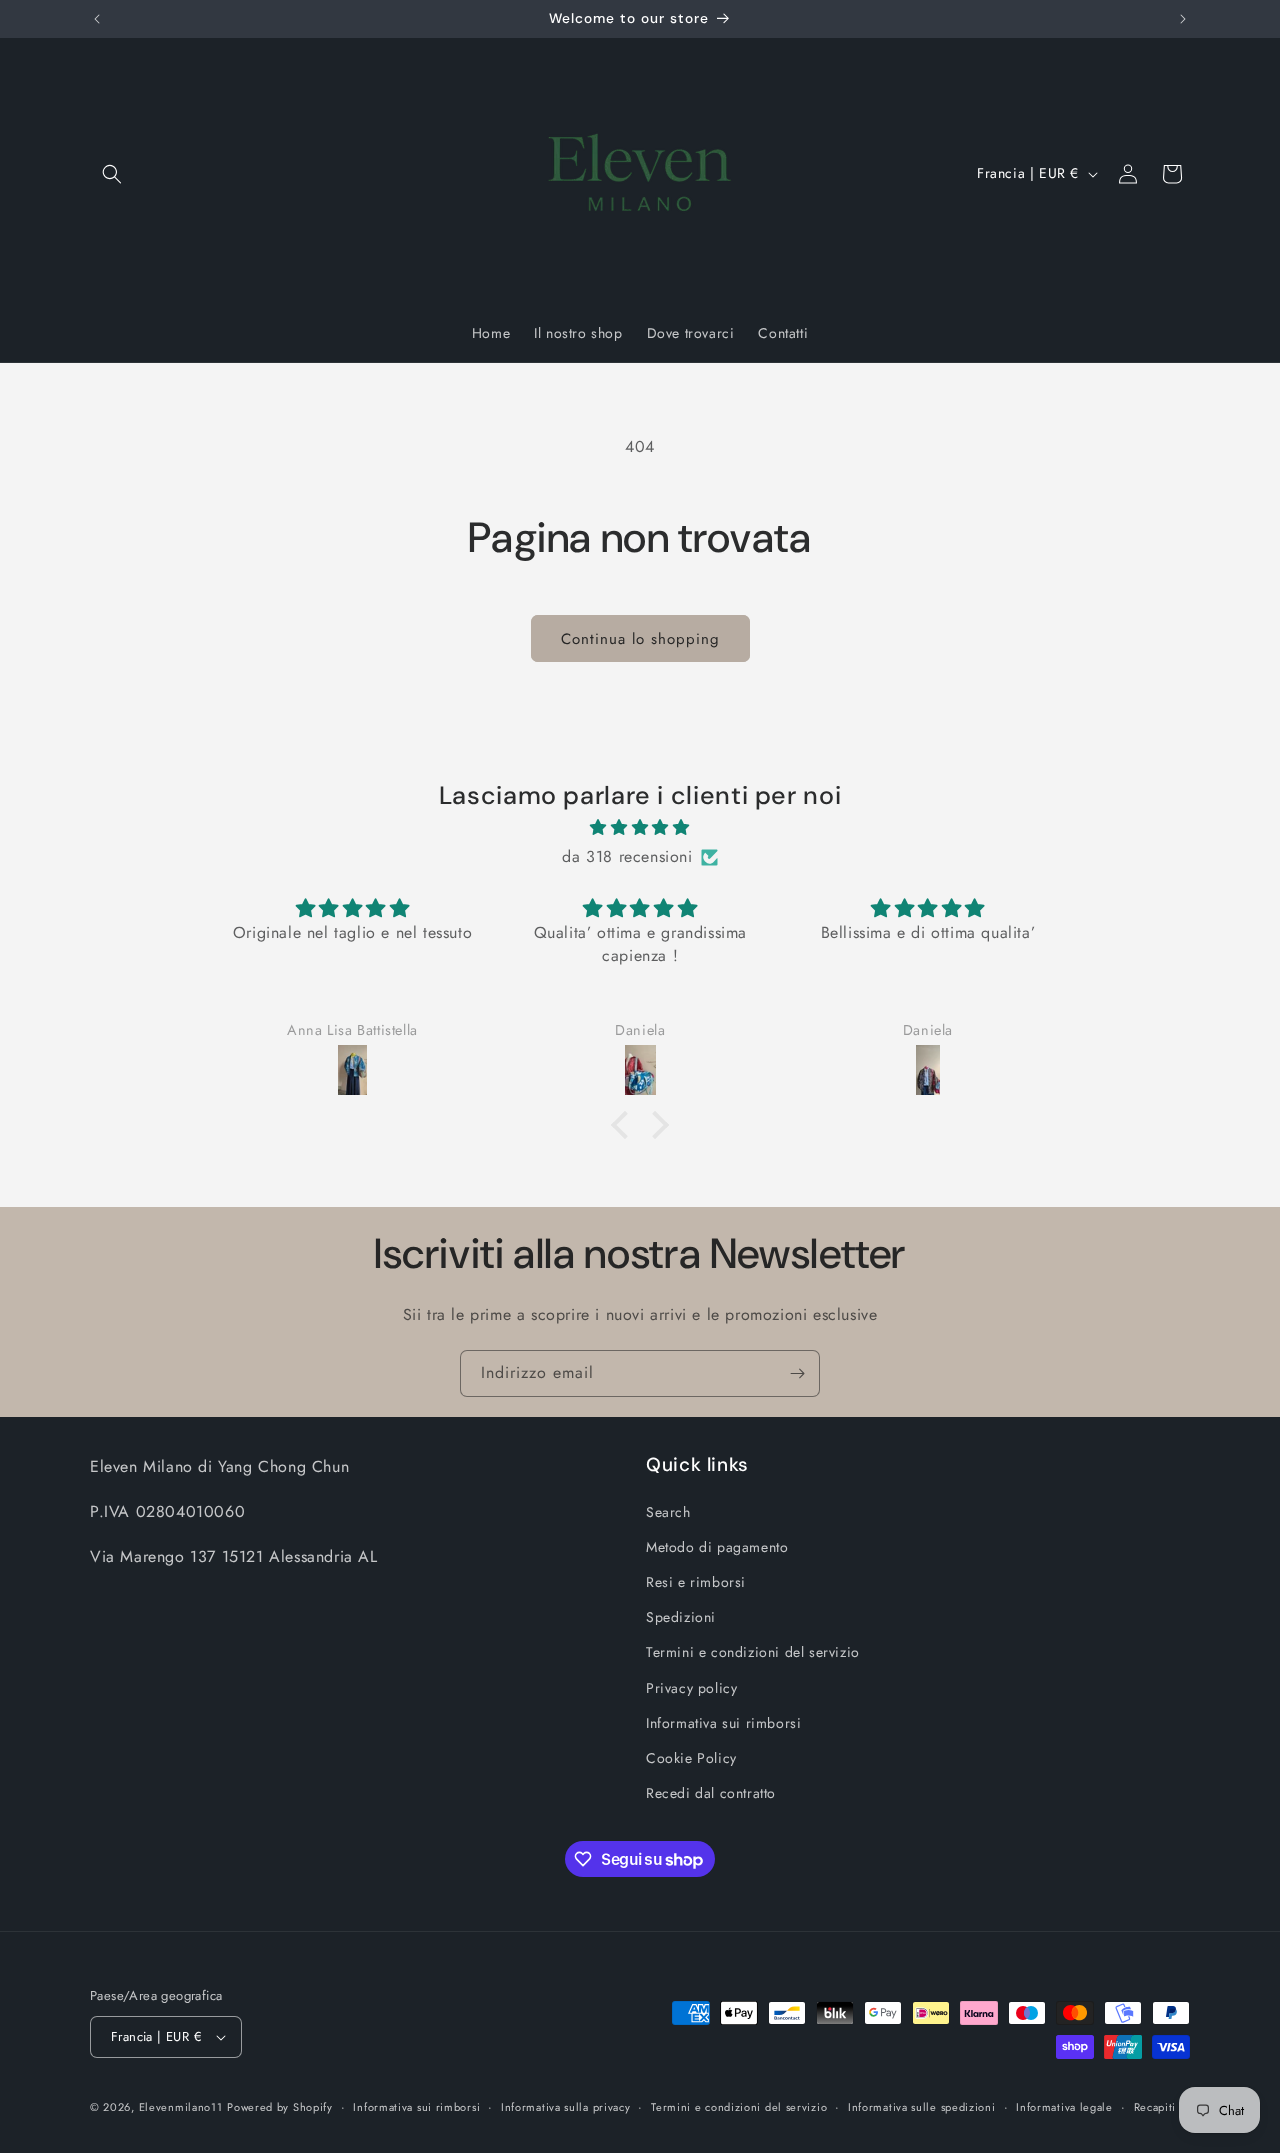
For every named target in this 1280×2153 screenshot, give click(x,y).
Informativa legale (1064, 2107)
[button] (112, 174)
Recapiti (1155, 2107)
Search (668, 1512)
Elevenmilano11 (181, 2107)
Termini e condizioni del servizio (753, 1652)
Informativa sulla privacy (566, 2107)
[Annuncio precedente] (97, 19)
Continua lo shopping (640, 639)
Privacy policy (691, 1688)
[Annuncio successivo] (1183, 19)
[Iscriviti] (797, 1373)
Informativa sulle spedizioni (922, 2107)
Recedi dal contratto (711, 1793)
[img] (640, 828)
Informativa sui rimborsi (723, 1723)
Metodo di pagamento (717, 1547)
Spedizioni (681, 1617)
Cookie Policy (691, 1758)
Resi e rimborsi (696, 1582)
